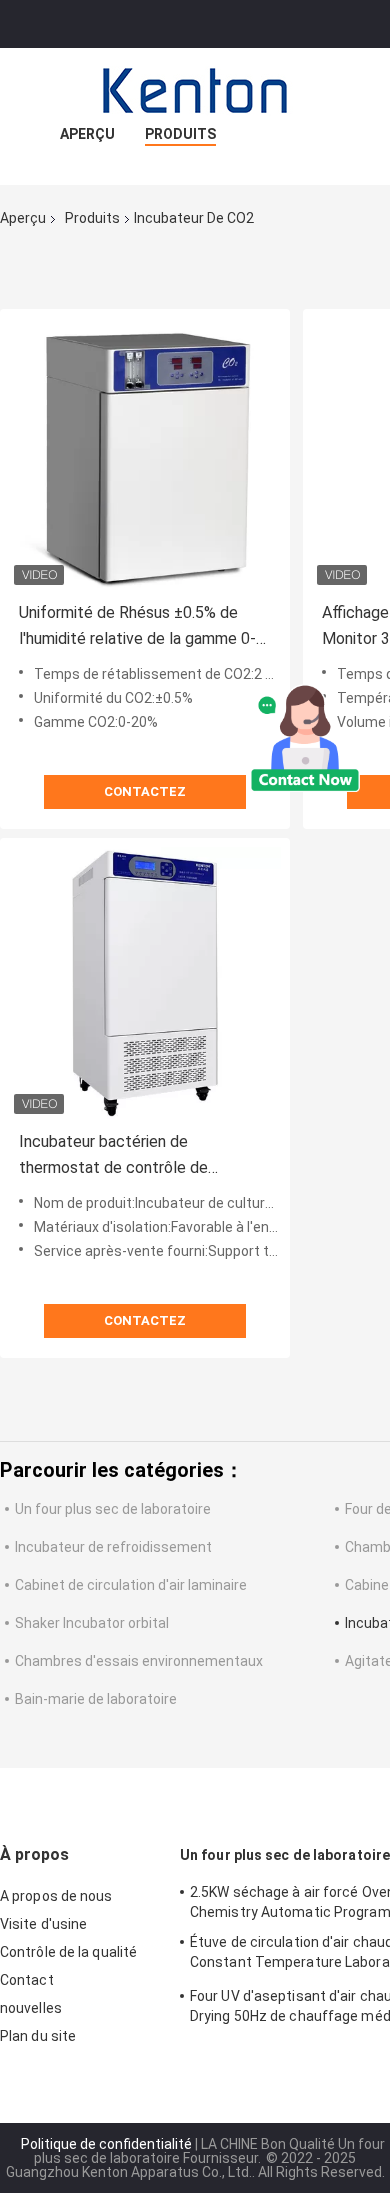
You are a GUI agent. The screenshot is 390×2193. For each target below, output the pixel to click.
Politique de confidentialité (106, 2144)
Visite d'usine (43, 1924)
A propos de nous (56, 1896)
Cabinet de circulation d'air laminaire (131, 1585)
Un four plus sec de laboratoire (113, 1509)
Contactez (145, 791)
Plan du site (38, 2036)
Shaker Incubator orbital (92, 1623)
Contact (27, 1980)
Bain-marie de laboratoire (96, 1699)
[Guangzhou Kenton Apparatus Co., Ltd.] (195, 88)
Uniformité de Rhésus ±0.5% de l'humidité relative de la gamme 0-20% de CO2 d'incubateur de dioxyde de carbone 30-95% (137, 627)
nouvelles (31, 2008)
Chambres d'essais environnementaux (139, 1661)
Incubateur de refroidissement (113, 1547)
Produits (180, 134)
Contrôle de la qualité (68, 1952)
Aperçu (87, 134)
